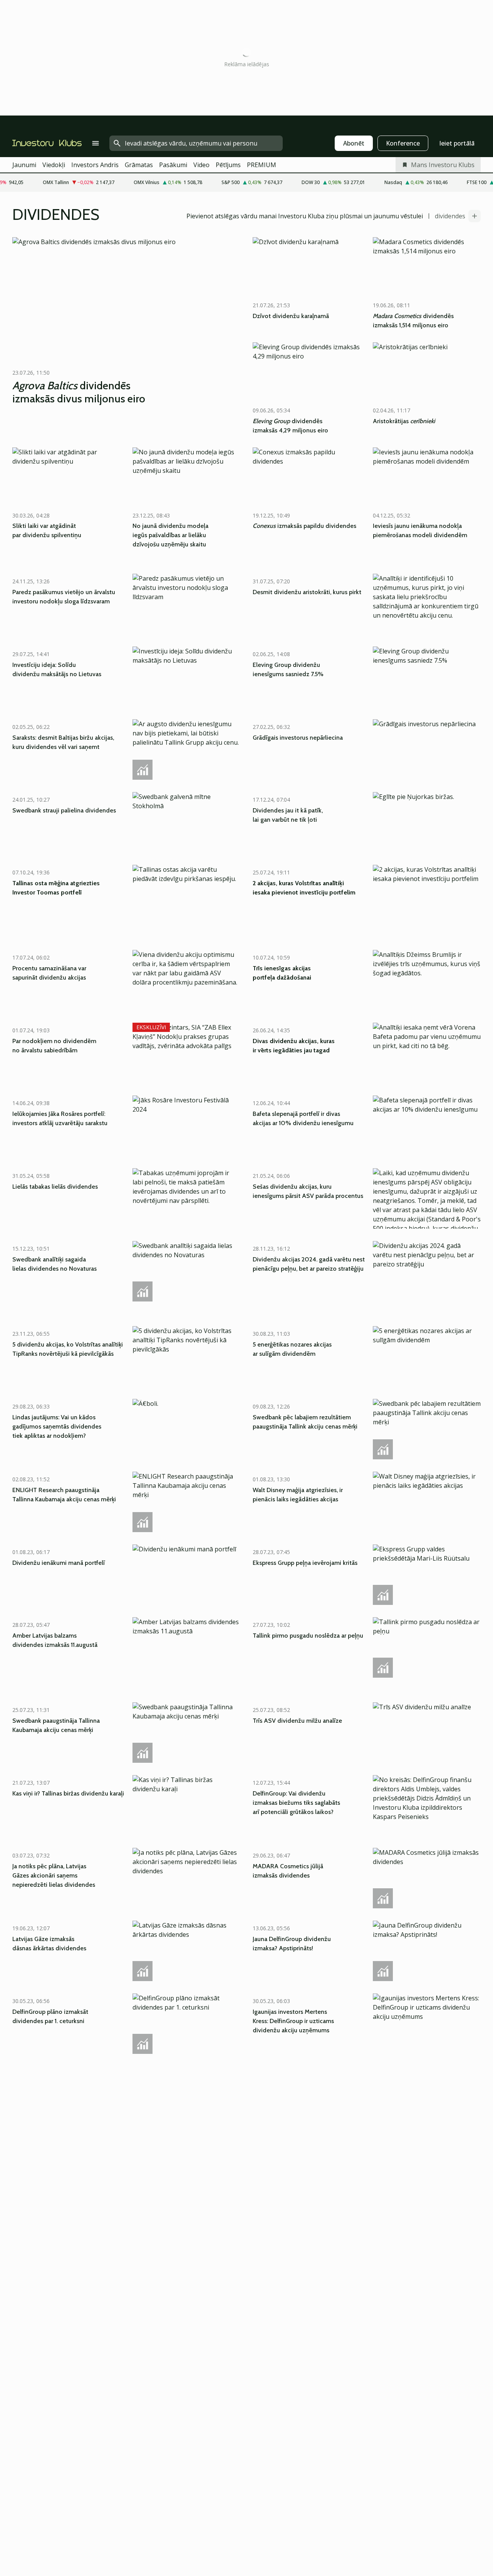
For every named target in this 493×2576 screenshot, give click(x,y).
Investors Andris (95, 165)
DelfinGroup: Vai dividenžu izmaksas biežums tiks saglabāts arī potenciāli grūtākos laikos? (296, 1803)
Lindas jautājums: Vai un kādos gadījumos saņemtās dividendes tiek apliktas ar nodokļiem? (57, 1426)
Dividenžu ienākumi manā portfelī (59, 1563)
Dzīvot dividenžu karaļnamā (291, 316)
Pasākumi (173, 165)
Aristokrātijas (404, 421)
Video (201, 165)
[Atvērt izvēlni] (96, 143)
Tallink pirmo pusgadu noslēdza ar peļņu (308, 1636)
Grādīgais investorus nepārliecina (298, 738)
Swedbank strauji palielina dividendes (64, 810)
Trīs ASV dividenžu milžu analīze (297, 1721)
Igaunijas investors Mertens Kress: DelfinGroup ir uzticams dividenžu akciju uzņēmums (293, 2021)
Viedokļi (54, 165)
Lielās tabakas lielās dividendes (55, 1187)
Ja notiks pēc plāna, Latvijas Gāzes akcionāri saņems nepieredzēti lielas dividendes (54, 1875)
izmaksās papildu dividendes (304, 526)
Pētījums (228, 165)
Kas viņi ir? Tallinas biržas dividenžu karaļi (68, 1793)
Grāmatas (139, 165)
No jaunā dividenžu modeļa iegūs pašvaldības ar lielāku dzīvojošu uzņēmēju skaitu (170, 535)
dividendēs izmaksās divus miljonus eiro (79, 392)
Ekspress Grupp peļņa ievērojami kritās (305, 1563)
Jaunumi (24, 165)
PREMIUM (262, 165)
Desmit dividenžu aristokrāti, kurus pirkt (307, 592)
